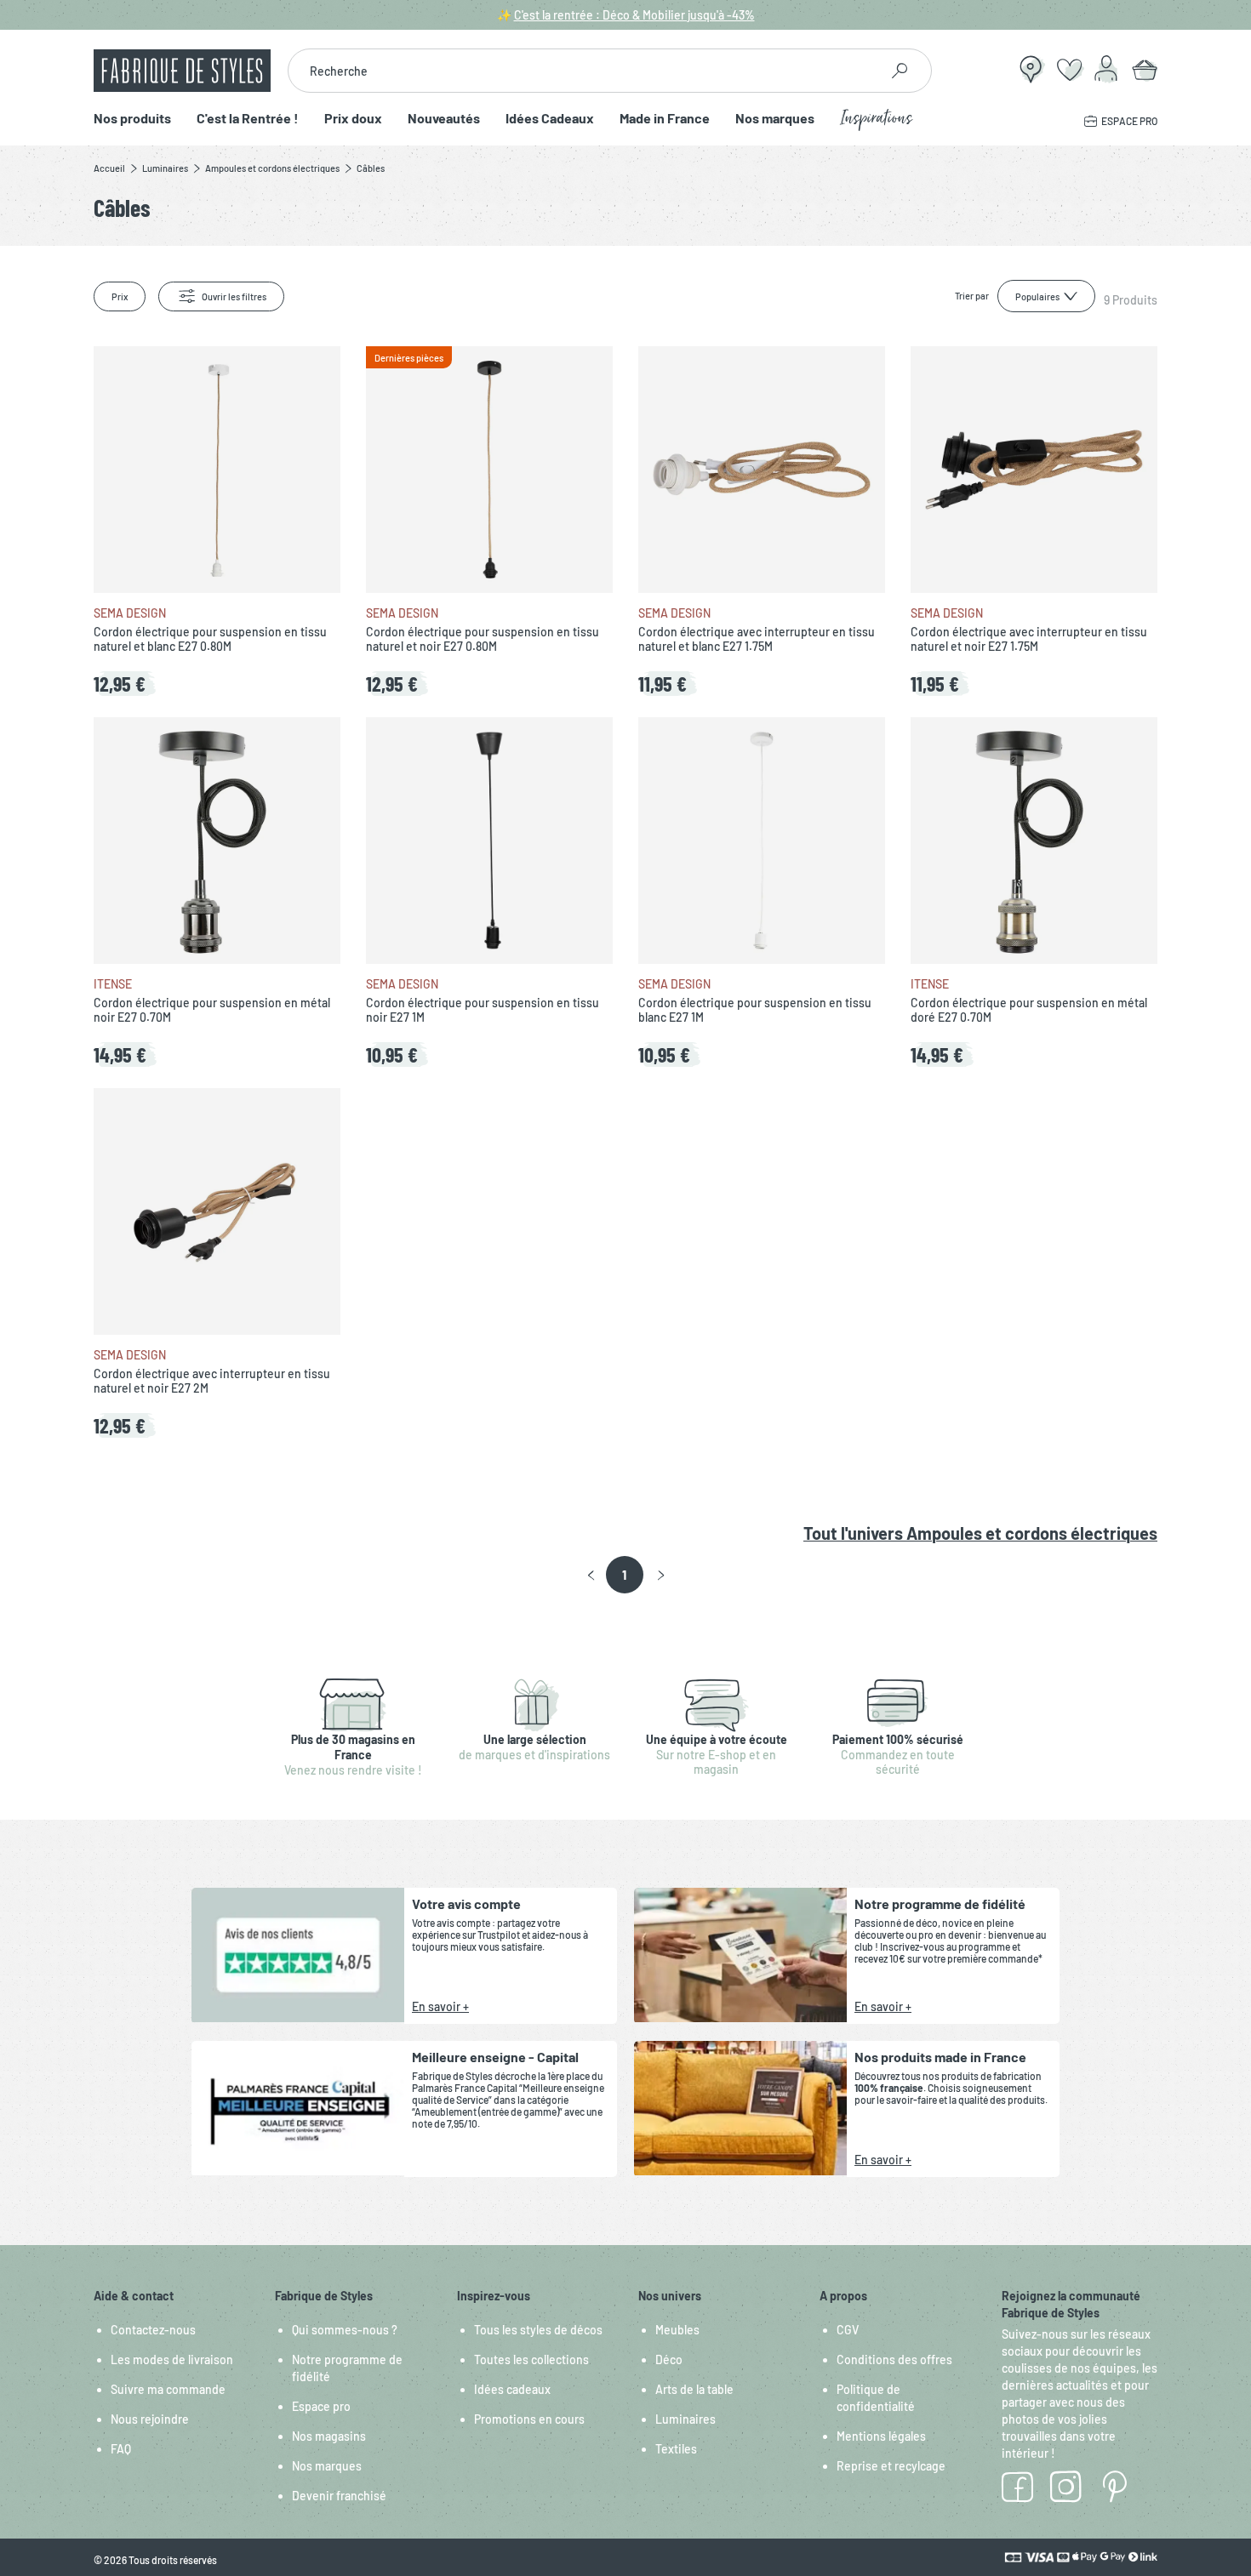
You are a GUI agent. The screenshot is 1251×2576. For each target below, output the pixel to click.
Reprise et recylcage (891, 2466)
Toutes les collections (531, 2359)
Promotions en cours (529, 2419)
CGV (848, 2330)
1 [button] (624, 1575)
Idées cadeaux (512, 2389)
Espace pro (321, 2406)
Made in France (665, 119)
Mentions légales (881, 2436)
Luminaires (685, 2419)
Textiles (676, 2449)
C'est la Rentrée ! (248, 119)
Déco (669, 2359)
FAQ (121, 2449)
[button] (591, 1576)
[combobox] (583, 71)
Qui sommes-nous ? (345, 2330)
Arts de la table (694, 2389)
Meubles (677, 2330)
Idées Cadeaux (550, 119)
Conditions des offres (894, 2359)
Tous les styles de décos (538, 2330)
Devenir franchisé (339, 2496)
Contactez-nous (153, 2330)
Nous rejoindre (150, 2419)
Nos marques (775, 119)
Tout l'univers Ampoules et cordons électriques (980, 1533)
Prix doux (353, 119)
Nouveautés (444, 119)
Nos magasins (329, 2436)
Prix (120, 296)
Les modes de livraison (172, 2359)
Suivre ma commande (168, 2389)
